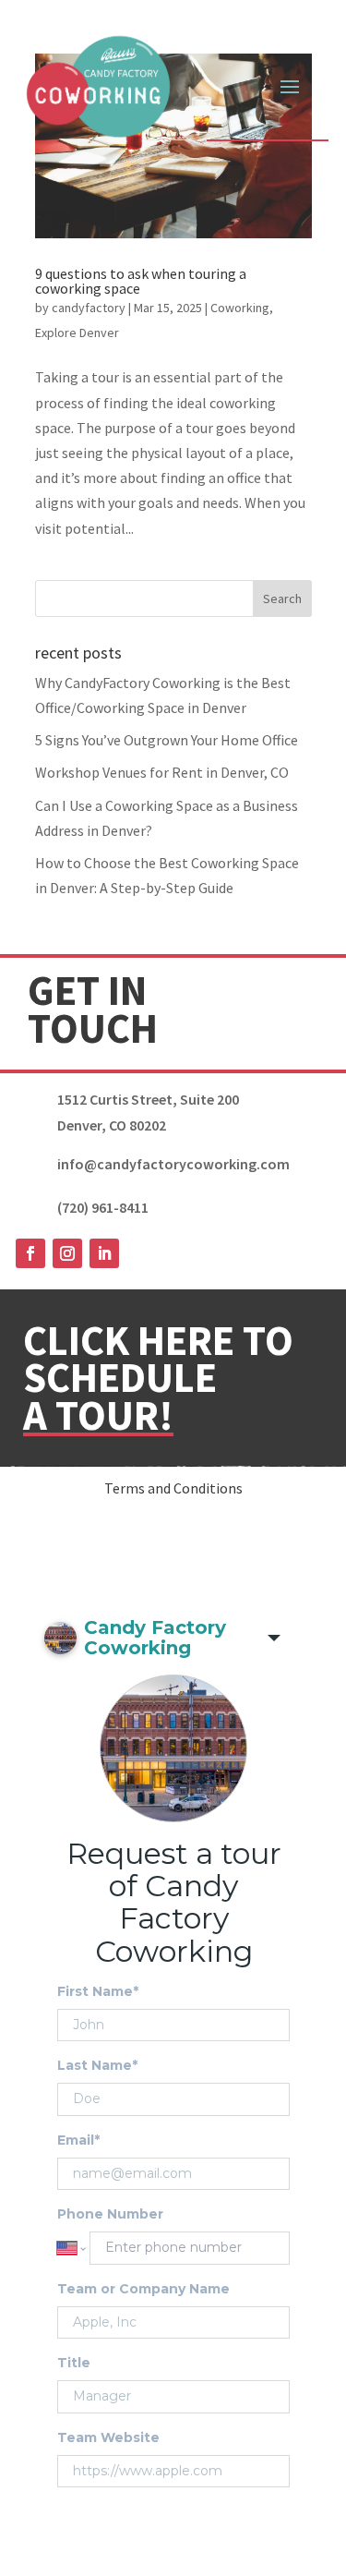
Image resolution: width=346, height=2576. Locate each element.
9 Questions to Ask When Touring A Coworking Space (141, 281)
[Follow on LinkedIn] (104, 1253)
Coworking (240, 308)
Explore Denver (77, 333)
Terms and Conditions (173, 1488)
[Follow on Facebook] (30, 1253)
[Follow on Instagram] (67, 1253)
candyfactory (89, 308)
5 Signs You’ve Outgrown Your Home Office (167, 740)
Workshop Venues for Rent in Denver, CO (162, 772)
